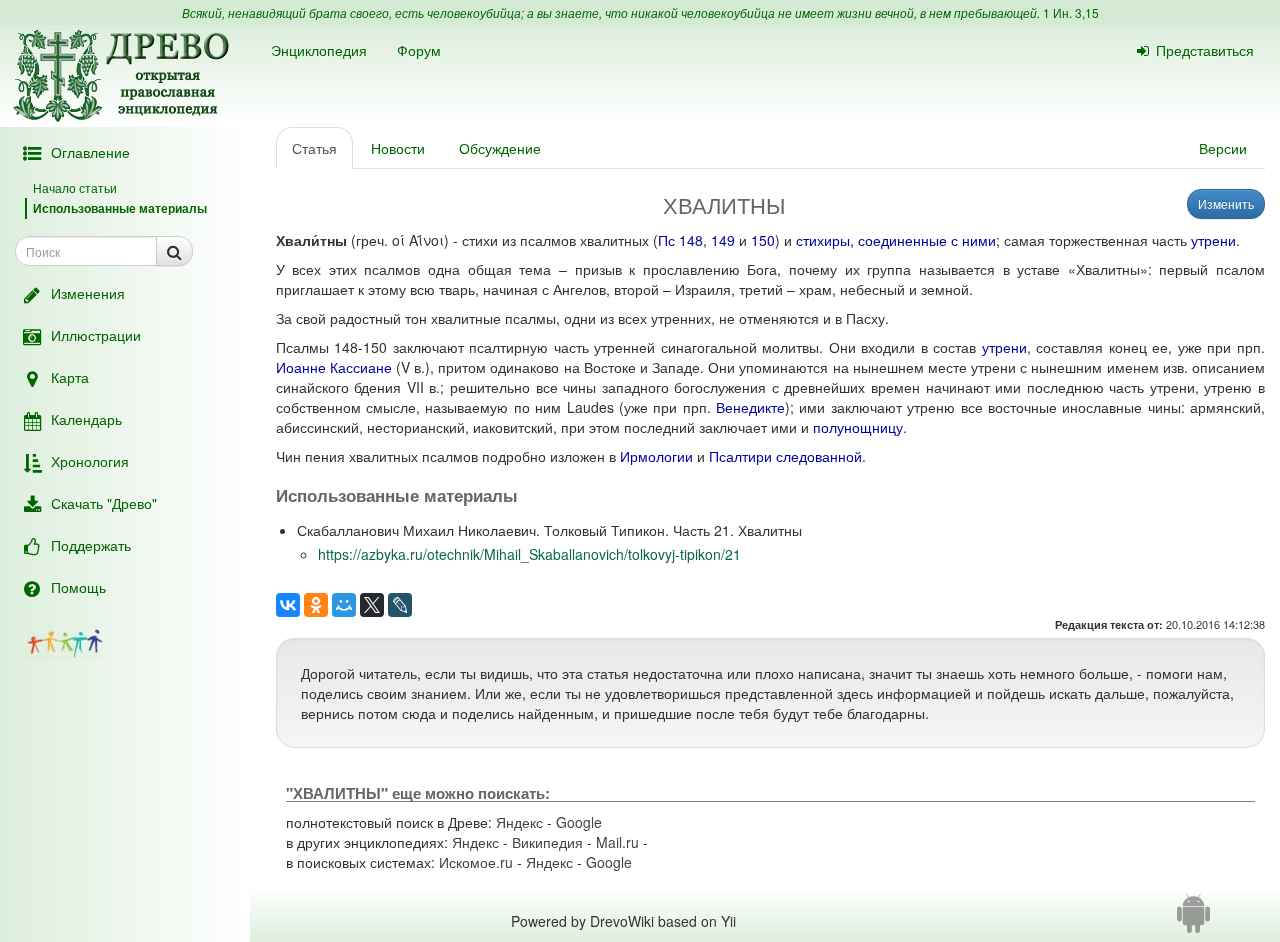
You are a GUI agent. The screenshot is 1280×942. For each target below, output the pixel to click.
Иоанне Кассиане (334, 367)
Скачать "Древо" (104, 503)
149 (723, 240)
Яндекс (519, 822)
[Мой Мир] (344, 605)
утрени (1213, 240)
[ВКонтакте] (288, 605)
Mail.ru (617, 842)
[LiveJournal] (400, 605)
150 (763, 240)
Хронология (90, 461)
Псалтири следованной (785, 456)
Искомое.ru (476, 862)
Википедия (547, 842)
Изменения (88, 293)
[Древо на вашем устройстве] (1193, 921)
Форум (419, 50)
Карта (70, 377)
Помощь (78, 587)
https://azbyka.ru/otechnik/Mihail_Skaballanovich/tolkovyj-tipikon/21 (529, 554)
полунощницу (858, 427)
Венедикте (750, 407)
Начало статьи (75, 187)
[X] (372, 605)
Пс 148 (680, 240)
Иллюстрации (96, 335)
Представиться (1205, 50)
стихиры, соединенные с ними (896, 240)
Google (579, 822)
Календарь (86, 419)
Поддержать (91, 545)
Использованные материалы (120, 208)
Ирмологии (656, 456)
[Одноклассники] (316, 605)
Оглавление (90, 152)
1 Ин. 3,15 (1071, 12)
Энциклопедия (319, 50)
